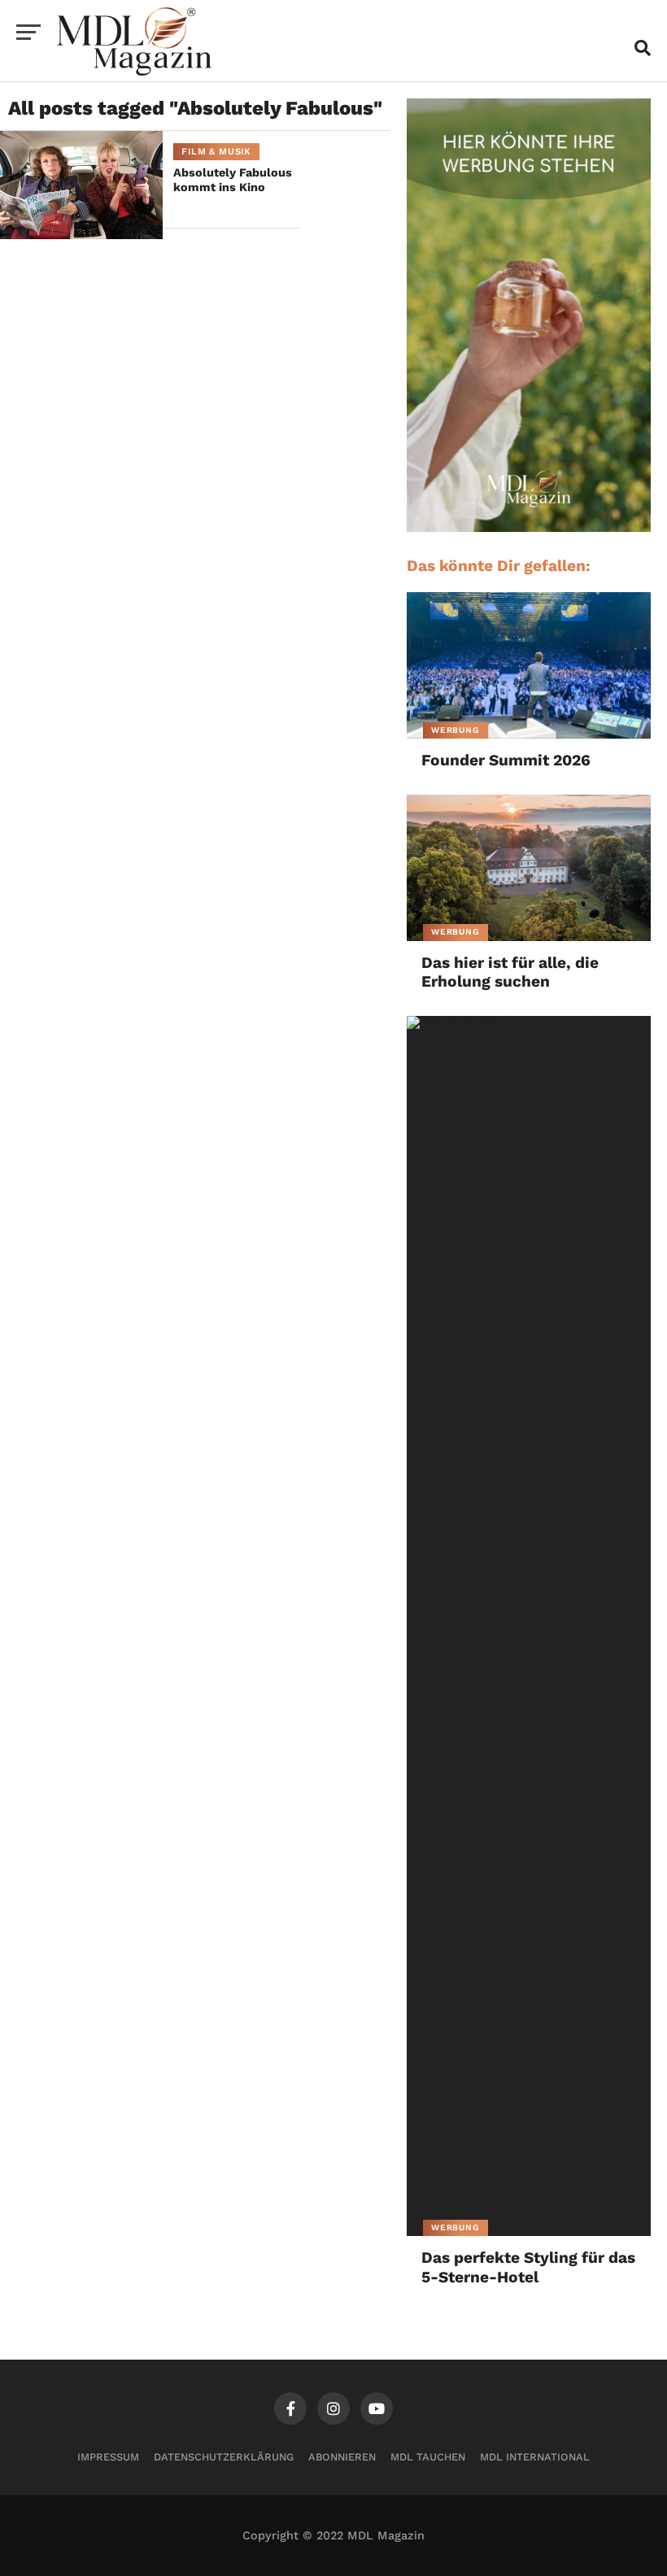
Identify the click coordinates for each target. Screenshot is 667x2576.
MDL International (535, 2457)
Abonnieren (342, 2457)
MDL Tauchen (428, 2457)
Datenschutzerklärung (224, 2457)
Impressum (108, 2457)
